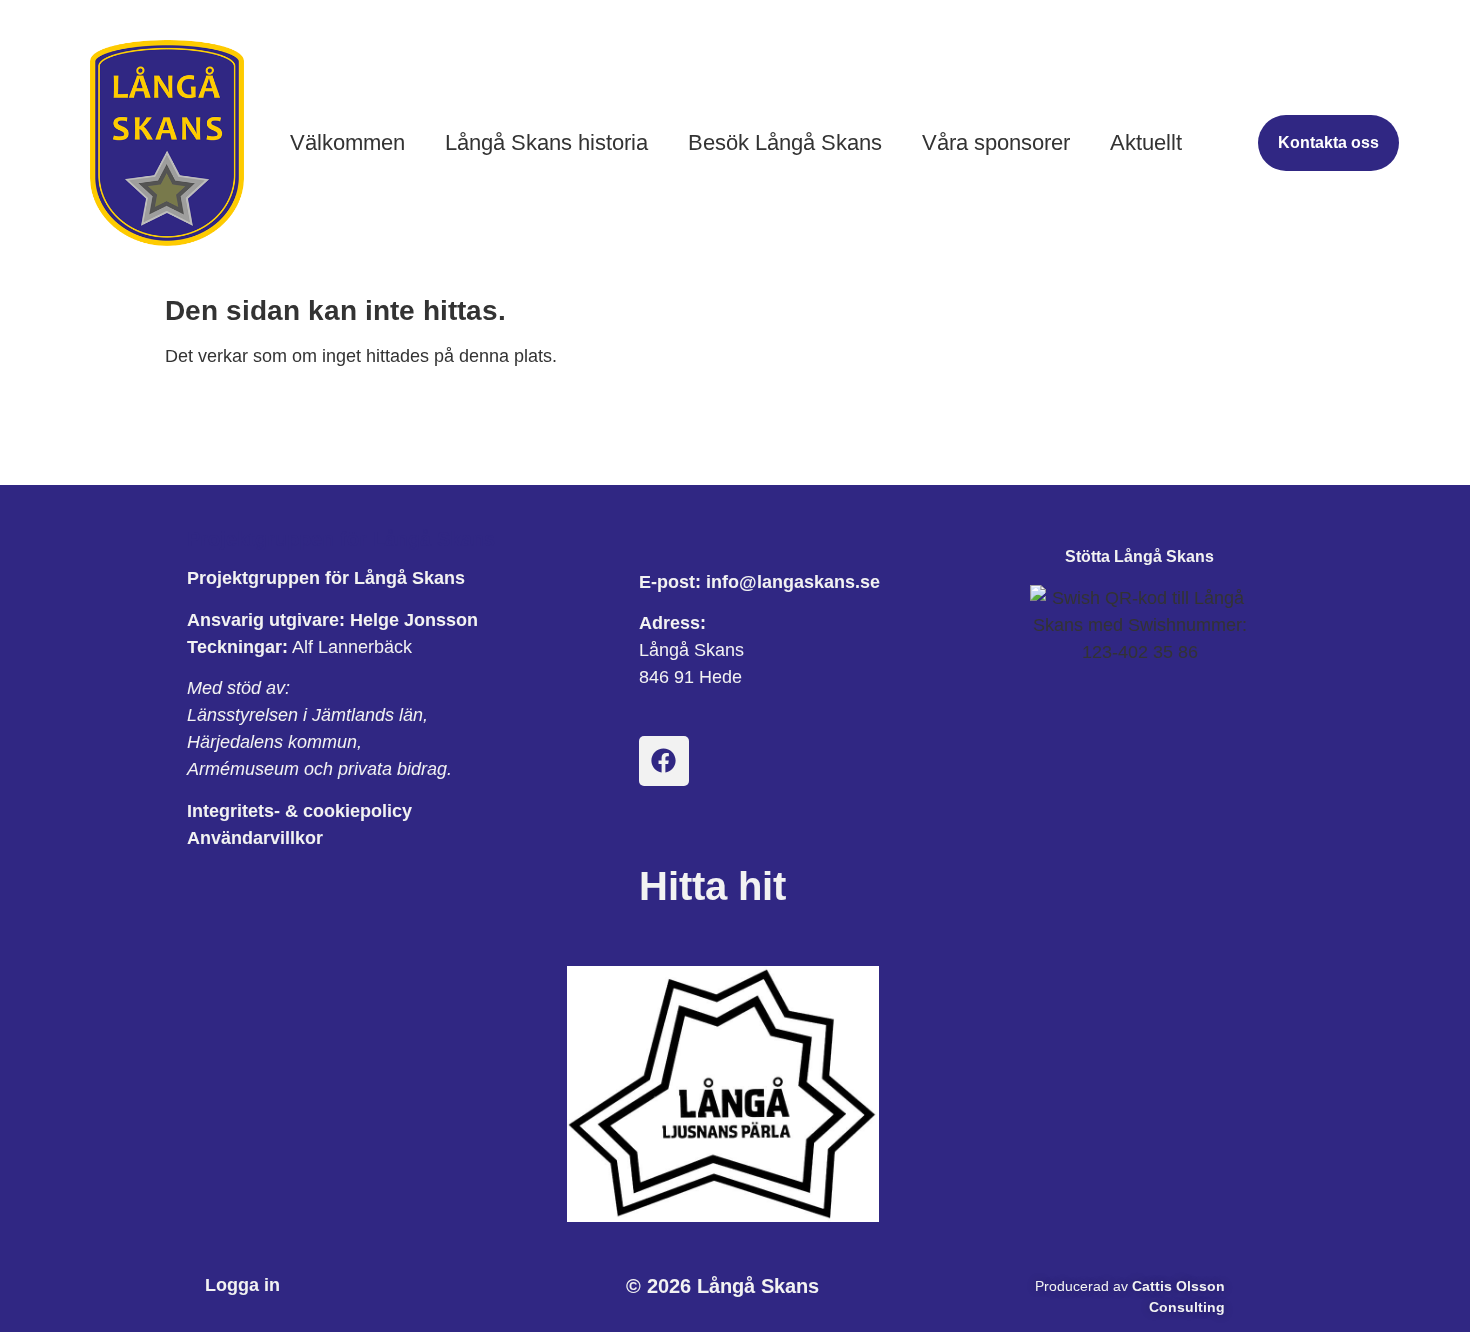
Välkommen (347, 142)
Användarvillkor (255, 838)
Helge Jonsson (414, 620)
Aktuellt (1146, 142)
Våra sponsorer (996, 142)
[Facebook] (664, 761)
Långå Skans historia (546, 142)
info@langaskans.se (793, 582)
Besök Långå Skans (785, 142)
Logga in (242, 1285)
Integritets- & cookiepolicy (299, 811)
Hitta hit (712, 886)
